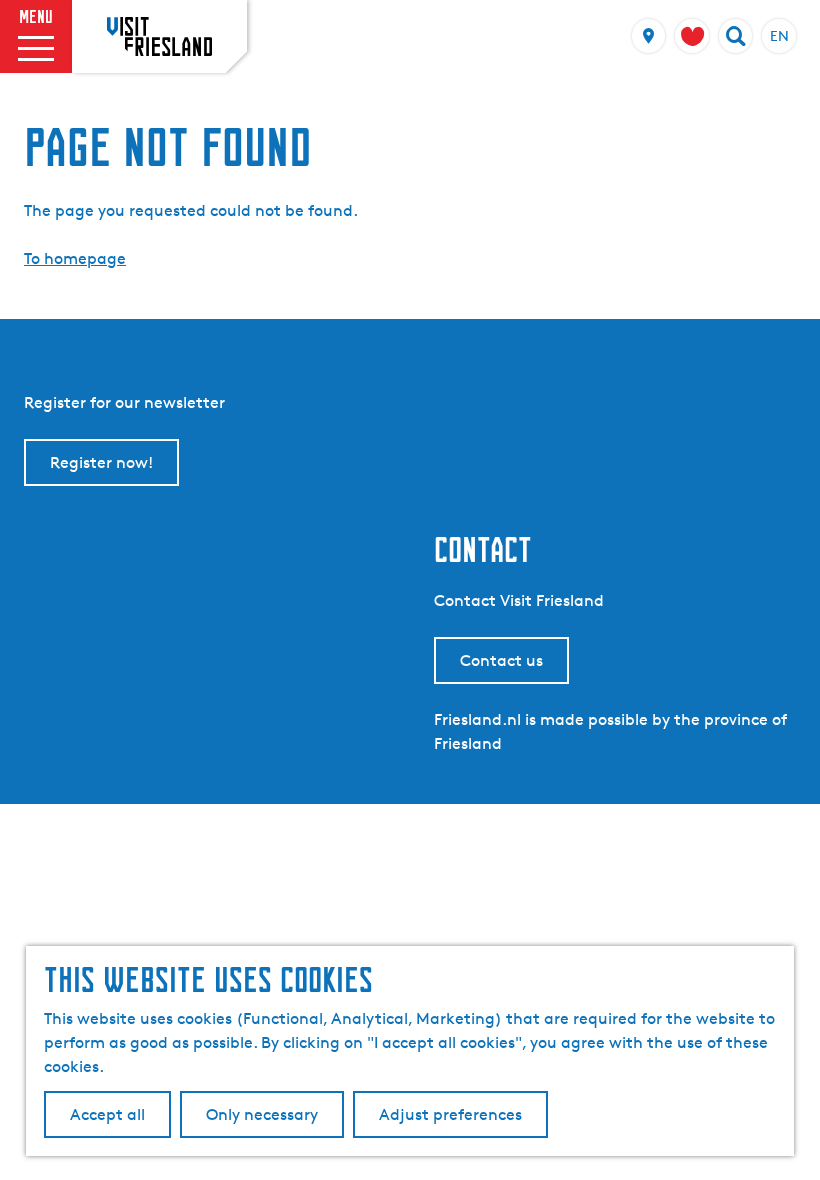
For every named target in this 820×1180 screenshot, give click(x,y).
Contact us (501, 660)
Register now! (101, 462)
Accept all (107, 1114)
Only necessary (262, 1114)
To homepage (75, 258)
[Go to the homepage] (159, 36)
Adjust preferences (450, 1114)
